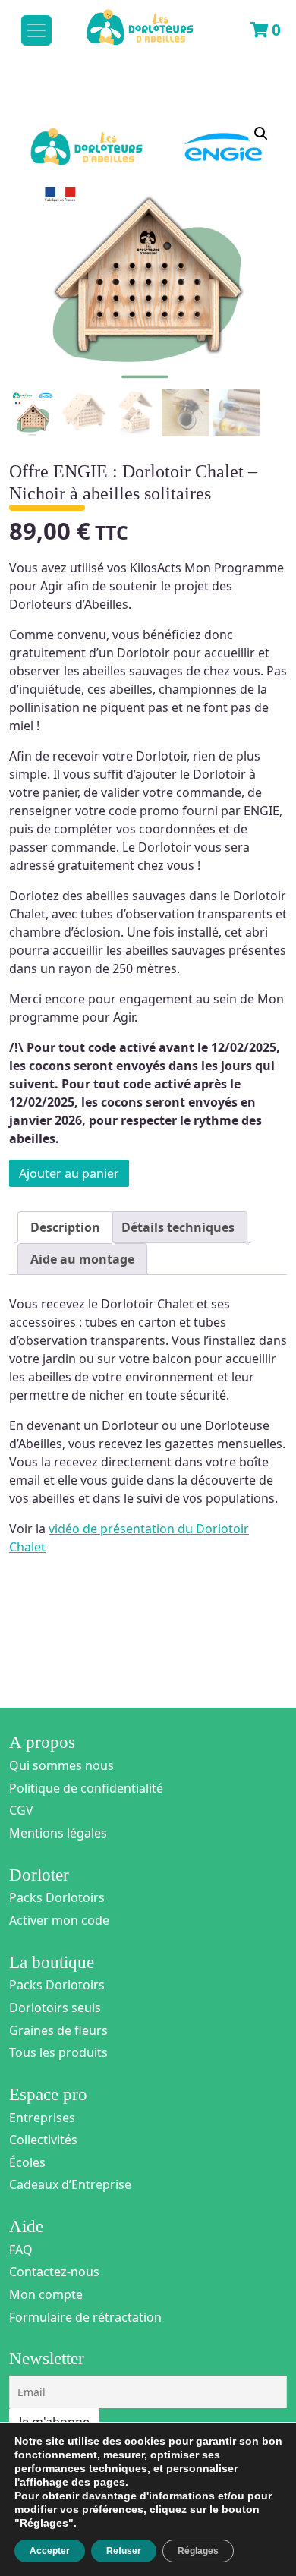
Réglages (198, 2551)
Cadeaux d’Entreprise (70, 2184)
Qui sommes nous (61, 1765)
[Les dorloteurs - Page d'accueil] (126, 20)
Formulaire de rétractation (85, 2317)
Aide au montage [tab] (82, 1259)
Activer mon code (59, 1920)
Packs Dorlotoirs (57, 1897)
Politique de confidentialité (86, 1788)
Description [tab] (65, 1227)
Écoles (27, 2162)
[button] (261, 134)
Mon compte (46, 2294)
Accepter (50, 2551)
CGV (21, 1810)
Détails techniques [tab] (178, 1227)
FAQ (21, 2250)
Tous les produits (58, 2052)
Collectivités (43, 2140)
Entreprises (42, 2118)
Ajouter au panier (69, 1173)
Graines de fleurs (58, 2030)
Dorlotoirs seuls (55, 2008)
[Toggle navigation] (36, 30)
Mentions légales (58, 1833)
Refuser (124, 2551)
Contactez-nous (54, 2272)
